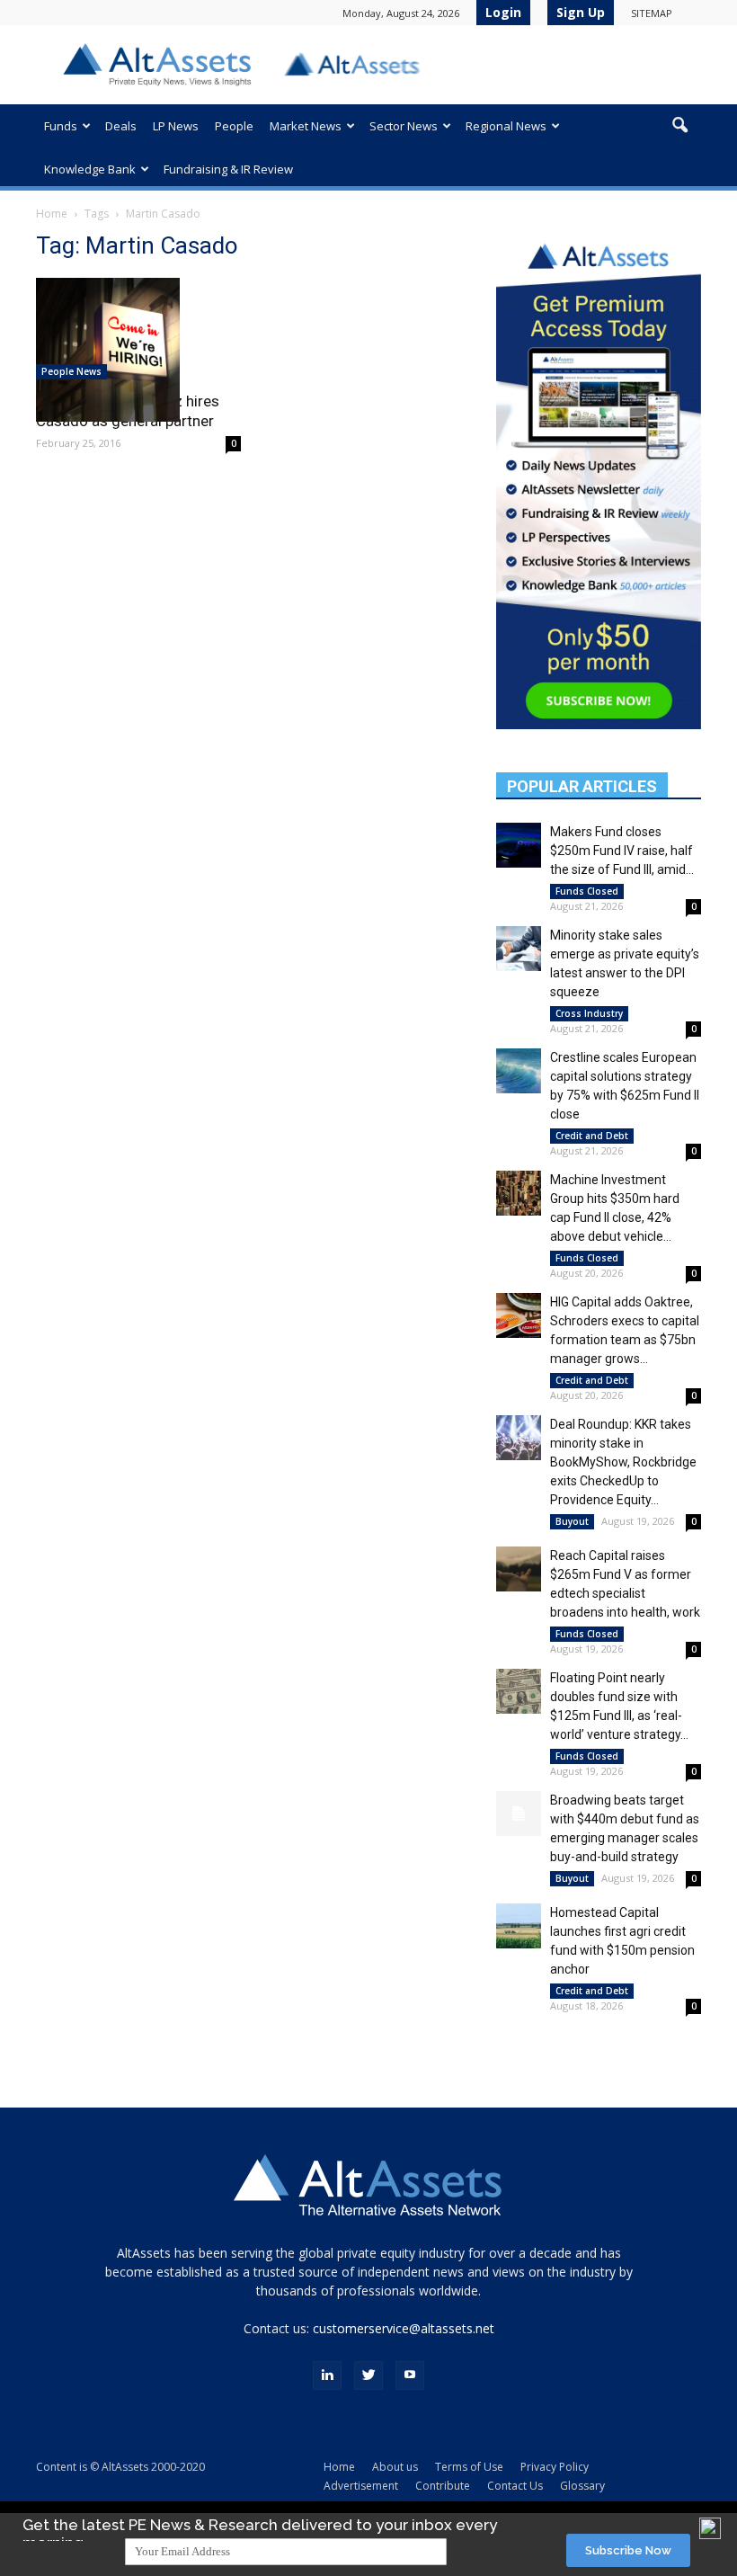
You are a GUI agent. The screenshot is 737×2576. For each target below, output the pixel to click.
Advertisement (361, 2486)
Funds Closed (587, 891)
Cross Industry (589, 1013)
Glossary (582, 2486)
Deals (121, 126)
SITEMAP (652, 13)
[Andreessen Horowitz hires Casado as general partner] (138, 350)
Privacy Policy (555, 2467)
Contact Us (515, 2486)
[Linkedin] (327, 2375)
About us (395, 2467)
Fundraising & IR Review (228, 169)
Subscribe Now (628, 2550)
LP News (176, 126)
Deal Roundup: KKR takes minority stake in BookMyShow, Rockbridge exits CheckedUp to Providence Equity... (623, 1462)
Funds (61, 126)
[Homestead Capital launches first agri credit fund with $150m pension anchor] (519, 1926)
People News (71, 371)
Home (52, 214)
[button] (679, 126)
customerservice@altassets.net (404, 2328)
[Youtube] (410, 2375)
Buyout (572, 1521)
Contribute (443, 2486)
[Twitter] (368, 2375)
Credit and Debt (592, 1136)
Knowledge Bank (90, 169)
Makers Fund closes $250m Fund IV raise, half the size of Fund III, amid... (622, 851)
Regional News (506, 126)
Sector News (404, 126)
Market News (306, 126)
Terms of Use (469, 2467)
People (234, 126)
